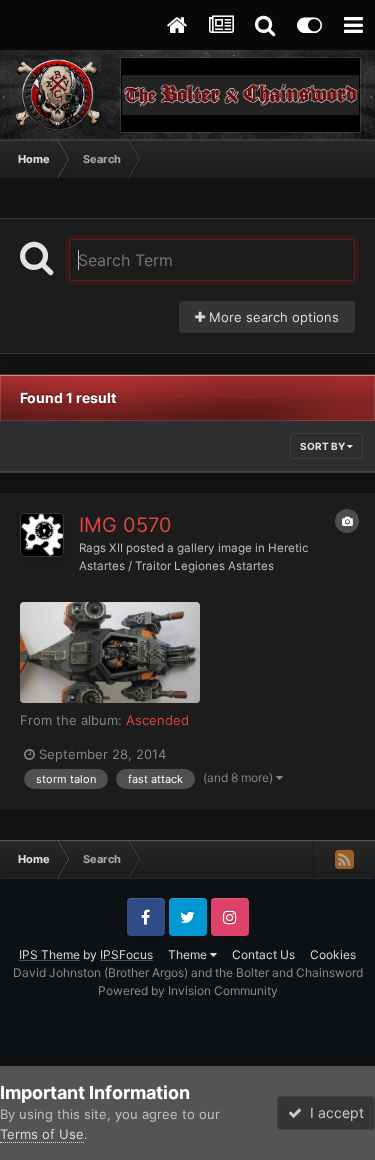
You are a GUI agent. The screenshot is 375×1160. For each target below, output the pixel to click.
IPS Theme (49, 954)
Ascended (157, 720)
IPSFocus (126, 954)
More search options (272, 317)
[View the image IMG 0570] (110, 652)
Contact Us (263, 954)
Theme (189, 954)
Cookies (333, 954)
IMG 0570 (125, 525)
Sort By (323, 446)
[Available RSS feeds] (344, 859)
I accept (333, 1112)
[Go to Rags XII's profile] (42, 535)
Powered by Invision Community (188, 990)
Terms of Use (42, 1134)
